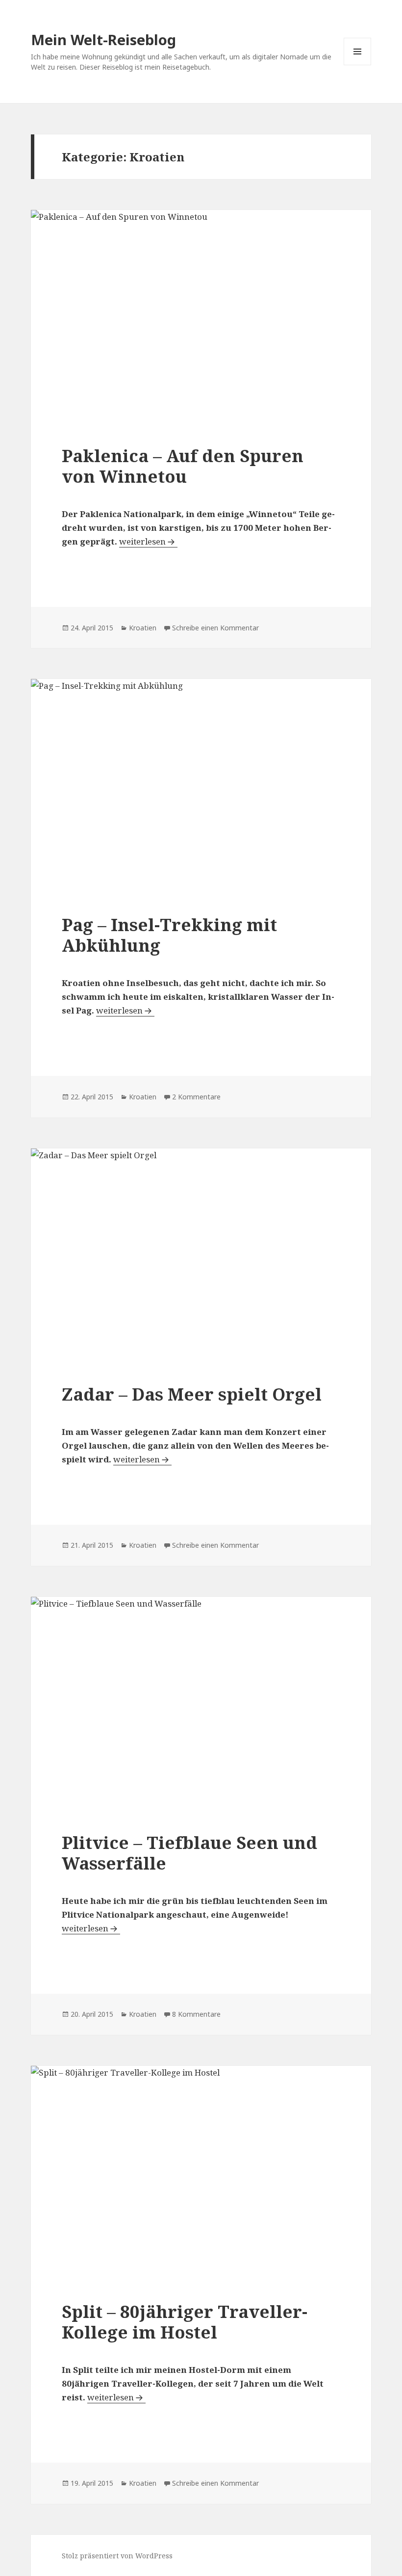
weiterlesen (148, 541)
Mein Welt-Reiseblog (103, 39)
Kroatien (143, 628)
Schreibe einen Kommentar (215, 628)
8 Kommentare (196, 2014)
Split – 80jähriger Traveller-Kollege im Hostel (185, 2322)
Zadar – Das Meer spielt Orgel (192, 1394)
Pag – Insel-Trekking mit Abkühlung (169, 935)
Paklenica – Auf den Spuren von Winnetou (183, 466)
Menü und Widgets (358, 65)
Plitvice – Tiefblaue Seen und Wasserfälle (189, 1853)
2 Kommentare (196, 1097)
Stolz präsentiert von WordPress (117, 2556)
